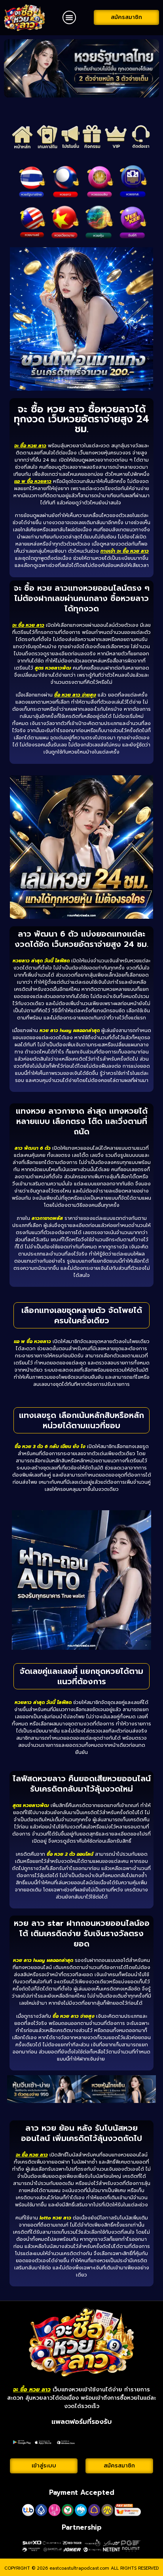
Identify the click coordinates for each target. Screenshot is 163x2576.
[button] (69, 17)
